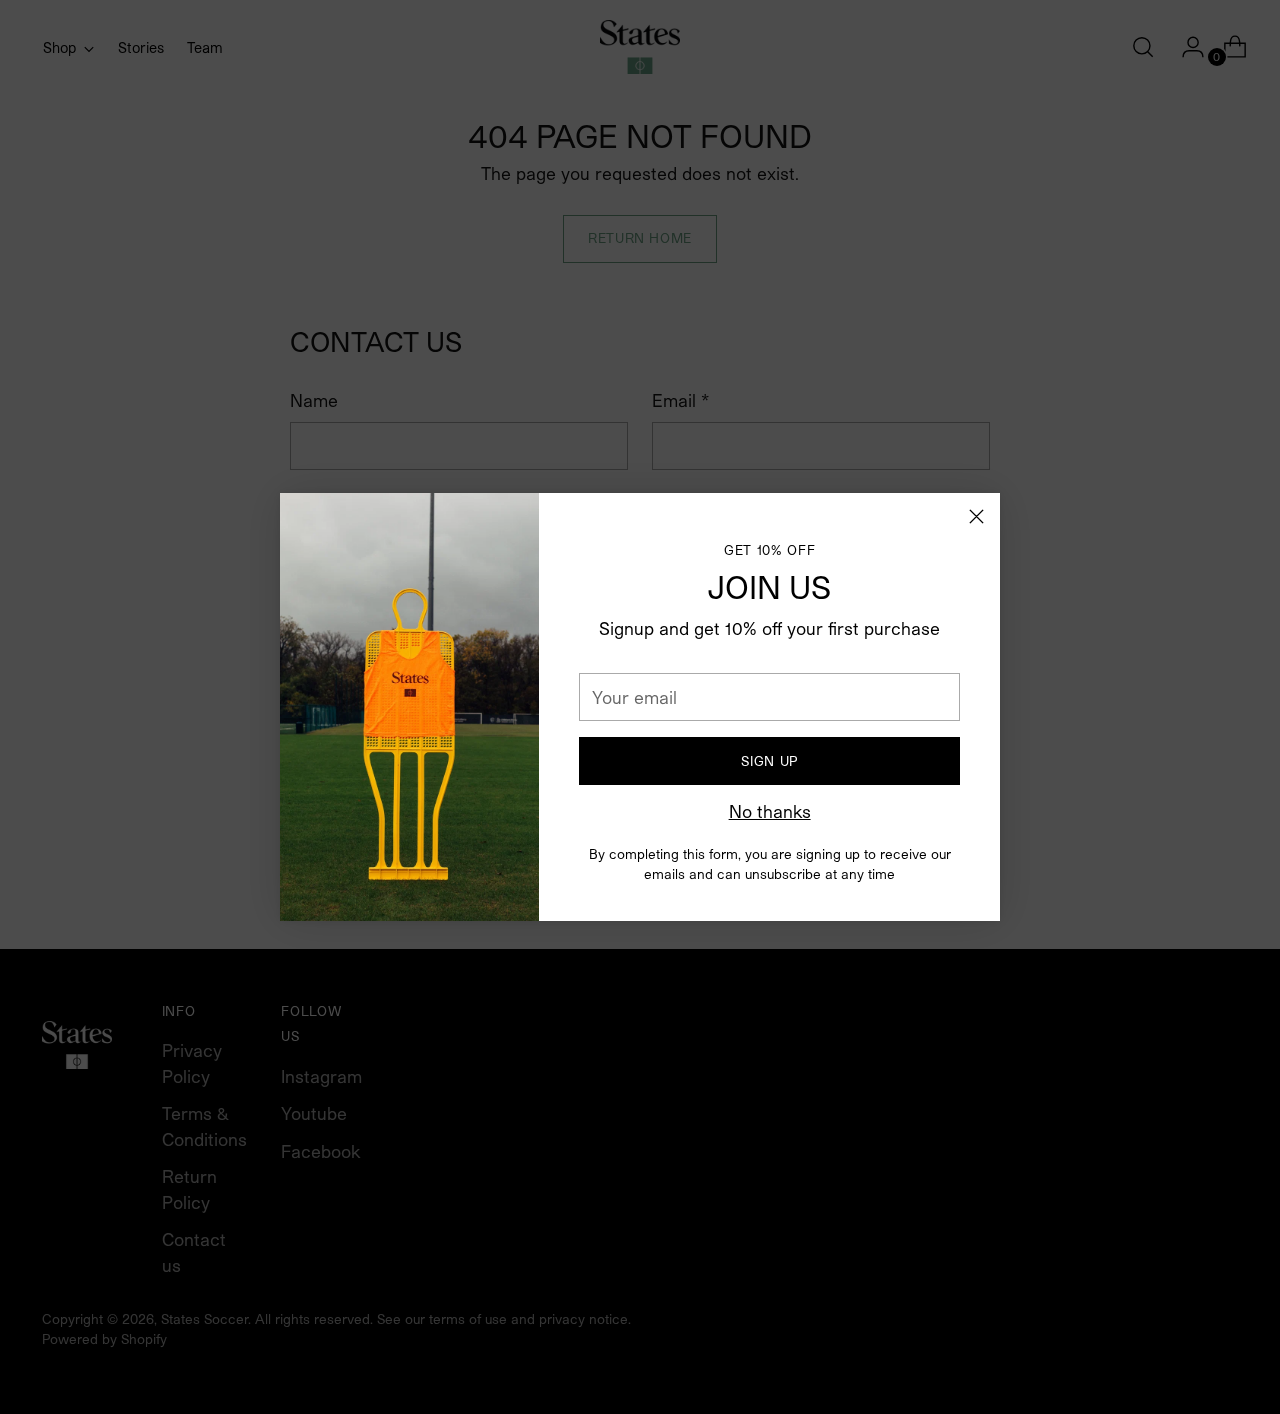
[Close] (976, 516)
